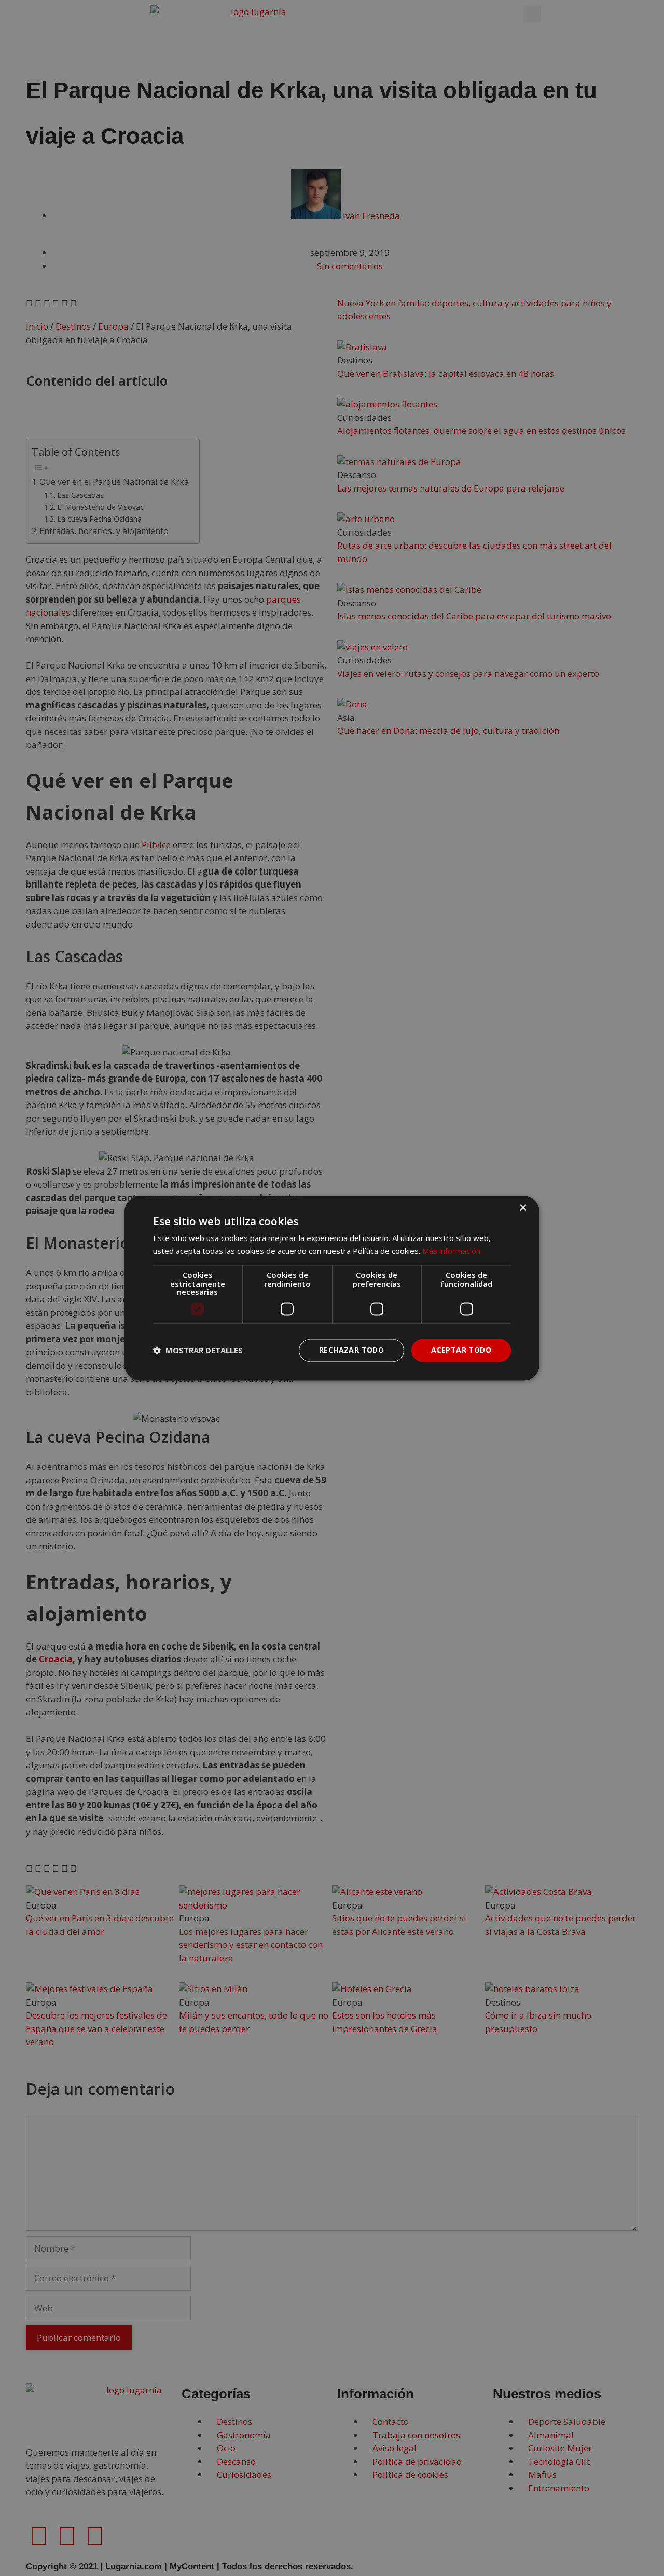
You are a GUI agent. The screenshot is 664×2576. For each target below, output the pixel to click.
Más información (451, 1251)
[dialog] (332, 1288)
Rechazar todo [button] (351, 1350)
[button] (198, 1351)
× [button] (523, 1208)
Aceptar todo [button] (461, 1350)
